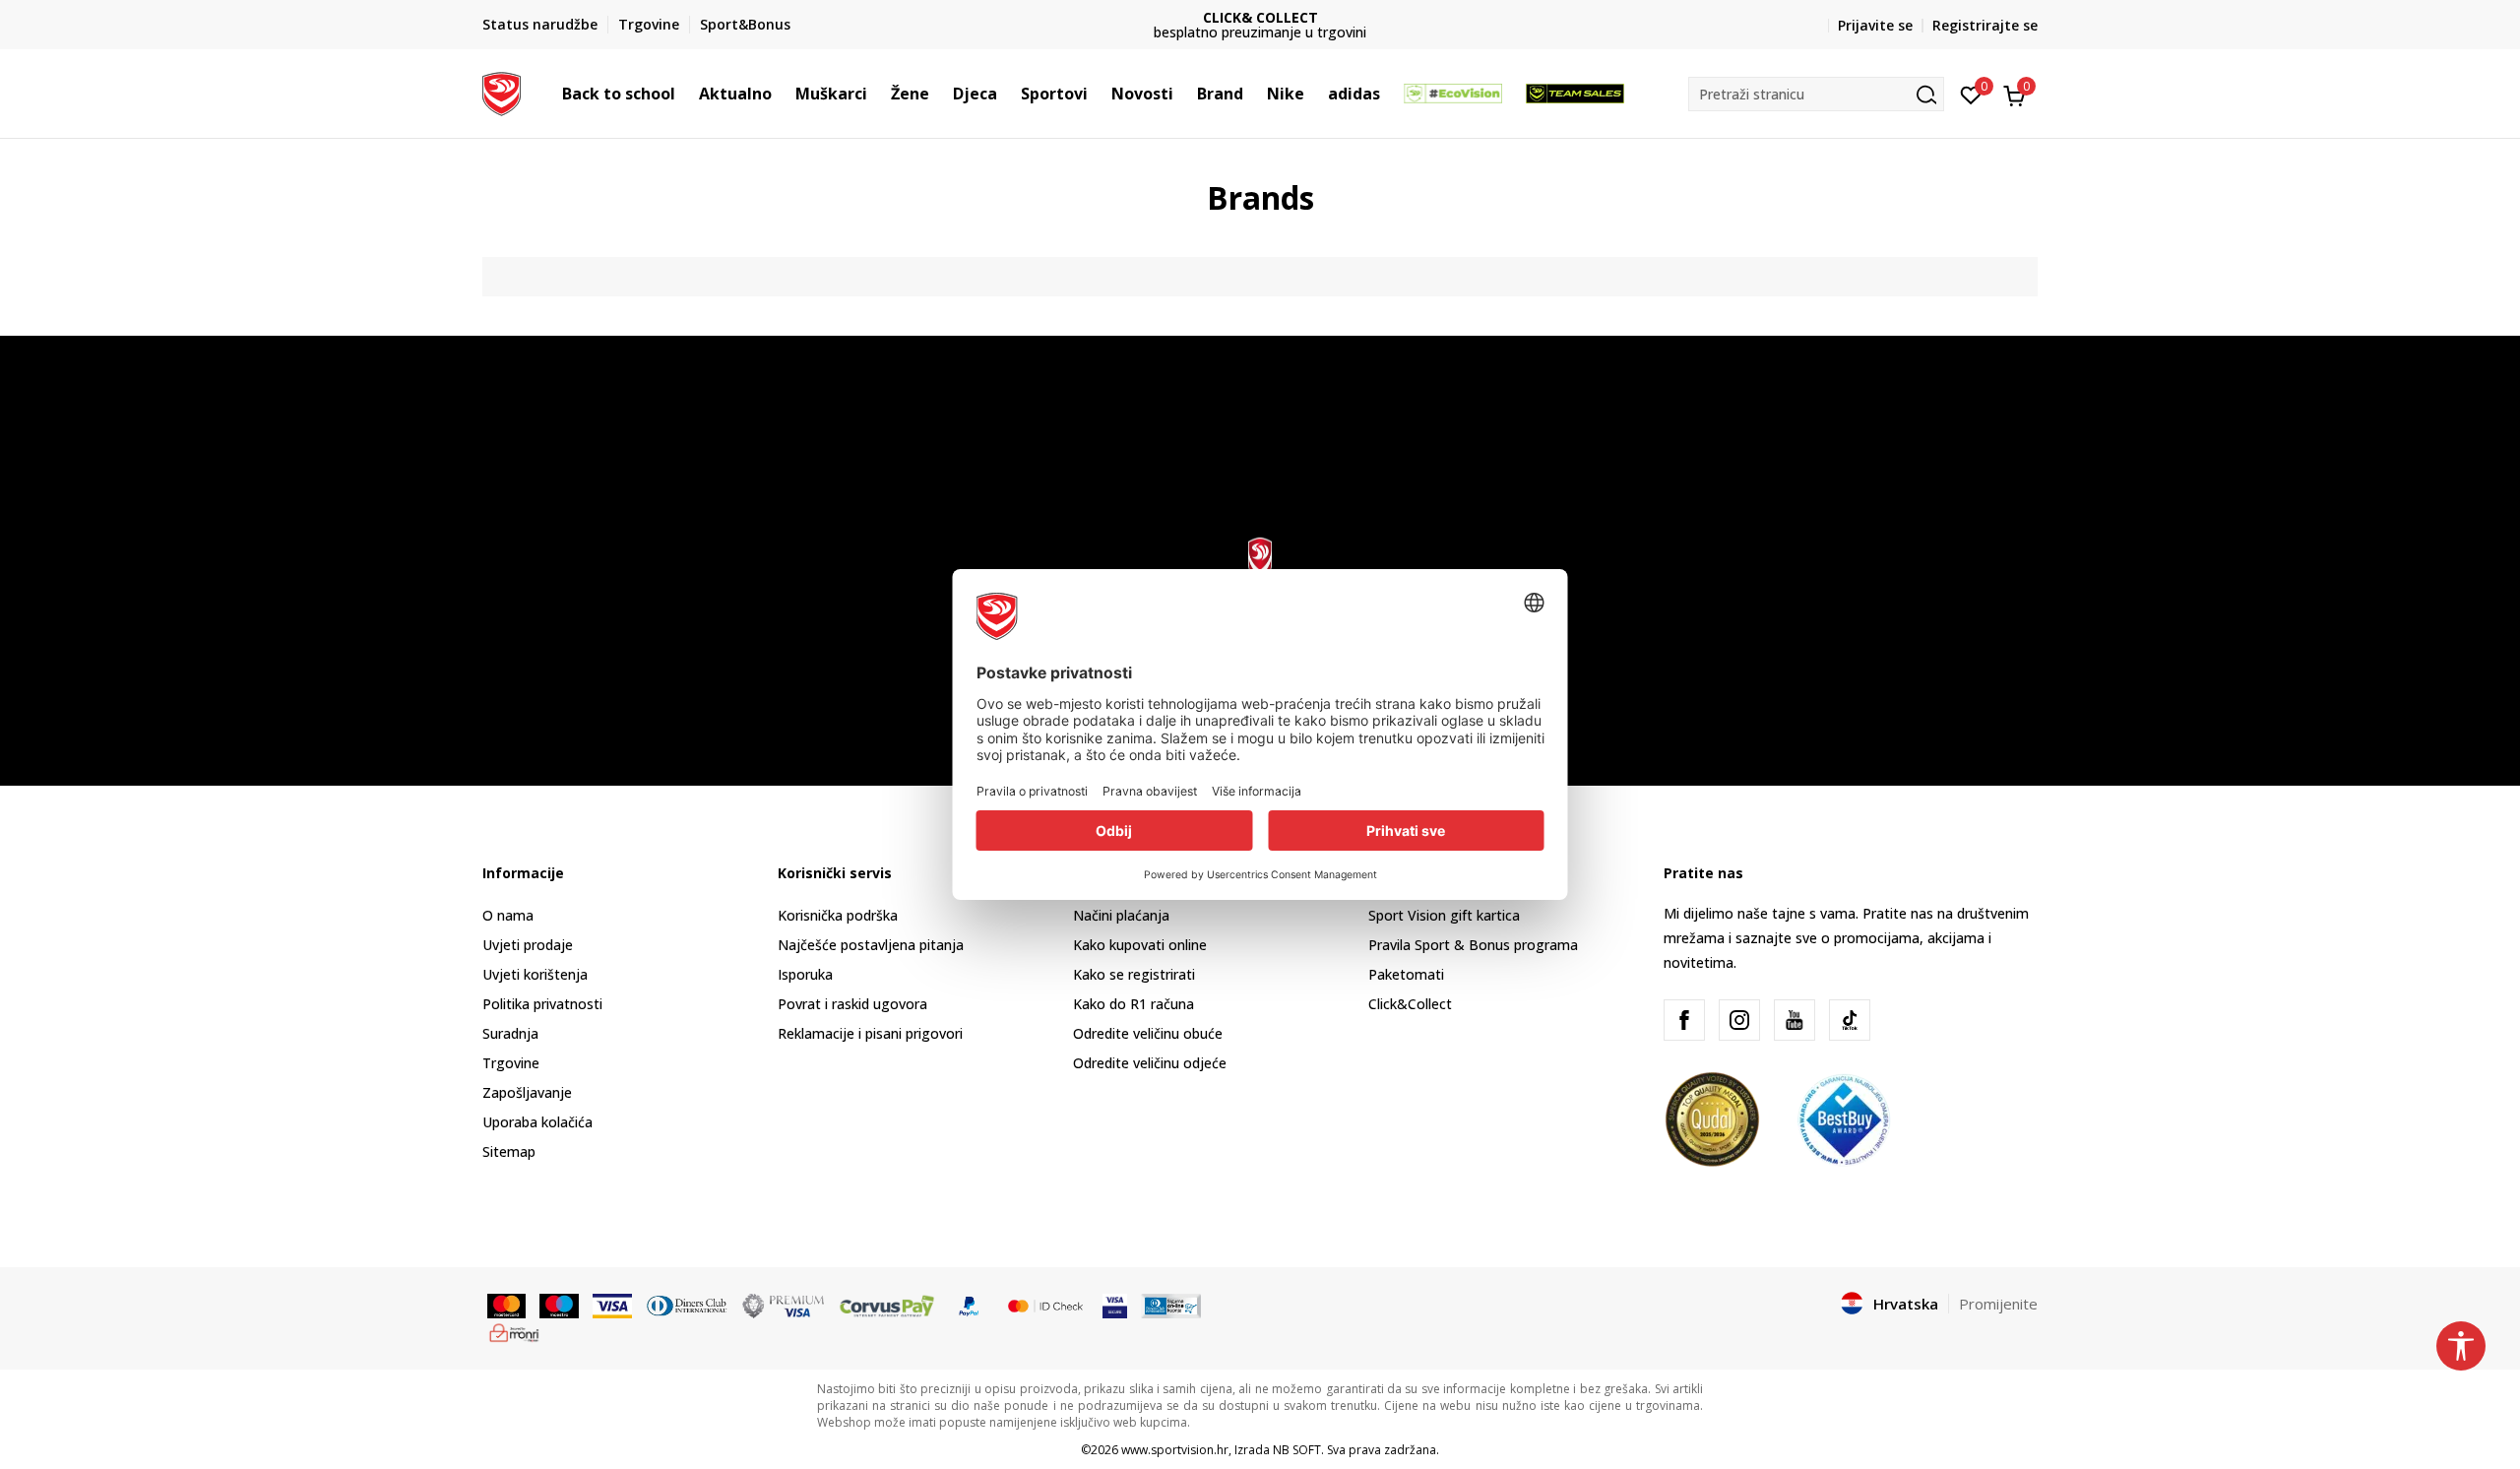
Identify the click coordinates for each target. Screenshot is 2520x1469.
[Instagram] (1739, 1020)
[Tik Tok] (1850, 1020)
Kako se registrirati (1134, 974)
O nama (508, 915)
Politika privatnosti (542, 1004)
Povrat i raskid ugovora (852, 1004)
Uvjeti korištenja (535, 974)
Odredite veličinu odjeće (1150, 1063)
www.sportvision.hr (1175, 1450)
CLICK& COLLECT (1260, 17)
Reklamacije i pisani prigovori (870, 1033)
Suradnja (510, 1033)
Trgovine (511, 1063)
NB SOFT (1297, 1450)
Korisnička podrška (838, 915)
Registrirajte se (1985, 25)
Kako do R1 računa (1134, 1004)
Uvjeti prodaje (528, 945)
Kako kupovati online (1140, 945)
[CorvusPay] (887, 1305)
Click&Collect (1410, 1004)
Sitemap (509, 1151)
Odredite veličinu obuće (1148, 1033)
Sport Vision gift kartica (1444, 915)
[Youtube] (1795, 1020)
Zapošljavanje (527, 1092)
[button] (685, 94)
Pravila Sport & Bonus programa (1473, 945)
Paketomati (1406, 974)
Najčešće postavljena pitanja (871, 945)
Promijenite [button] (1998, 1304)
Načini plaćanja (1121, 915)
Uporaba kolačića (537, 1122)
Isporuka (805, 974)
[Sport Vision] (502, 92)
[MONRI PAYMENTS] (514, 1331)
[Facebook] (1684, 1020)
